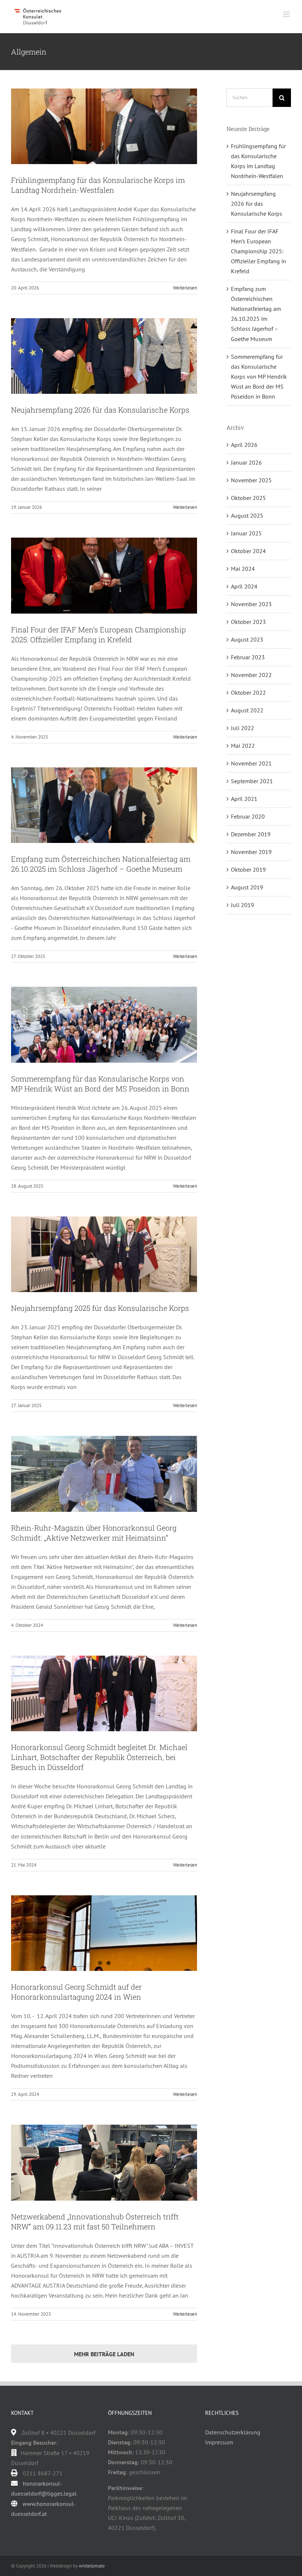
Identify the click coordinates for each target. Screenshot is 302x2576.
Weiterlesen (185, 288)
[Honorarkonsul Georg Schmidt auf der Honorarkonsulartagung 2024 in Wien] (104, 1933)
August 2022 (247, 710)
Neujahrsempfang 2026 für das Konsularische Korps (100, 410)
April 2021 (244, 799)
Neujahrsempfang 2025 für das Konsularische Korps (100, 1308)
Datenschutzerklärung (233, 2432)
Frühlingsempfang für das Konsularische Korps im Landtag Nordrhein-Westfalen (98, 185)
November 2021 (251, 763)
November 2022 (251, 675)
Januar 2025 (246, 533)
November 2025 (251, 480)
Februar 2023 (248, 657)
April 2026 (244, 445)
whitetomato (92, 2566)
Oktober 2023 (248, 622)
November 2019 (251, 852)
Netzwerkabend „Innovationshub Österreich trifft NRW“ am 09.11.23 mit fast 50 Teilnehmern (95, 2221)
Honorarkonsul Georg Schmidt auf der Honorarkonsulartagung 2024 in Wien (76, 1992)
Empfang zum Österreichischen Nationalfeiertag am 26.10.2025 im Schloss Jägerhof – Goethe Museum (101, 864)
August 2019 (247, 887)
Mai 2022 (243, 746)
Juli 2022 (243, 728)
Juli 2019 (243, 905)
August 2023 (247, 639)
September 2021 (252, 781)
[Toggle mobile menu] (287, 14)
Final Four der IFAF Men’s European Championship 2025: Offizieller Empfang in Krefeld (99, 634)
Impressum (219, 2442)
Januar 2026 (246, 462)
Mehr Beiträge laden (104, 2354)
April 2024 (244, 586)
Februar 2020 (248, 816)
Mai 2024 (243, 569)
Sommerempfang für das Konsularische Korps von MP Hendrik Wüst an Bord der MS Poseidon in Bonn (100, 1084)
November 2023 (251, 604)
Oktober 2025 (248, 498)
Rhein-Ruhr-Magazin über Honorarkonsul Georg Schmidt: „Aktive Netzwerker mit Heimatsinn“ (94, 1533)
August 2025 (247, 515)
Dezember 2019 (251, 834)
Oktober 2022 (248, 692)
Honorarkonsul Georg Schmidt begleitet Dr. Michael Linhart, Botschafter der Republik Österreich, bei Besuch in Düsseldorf (99, 1757)
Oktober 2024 (248, 551)
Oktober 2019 (248, 869)
